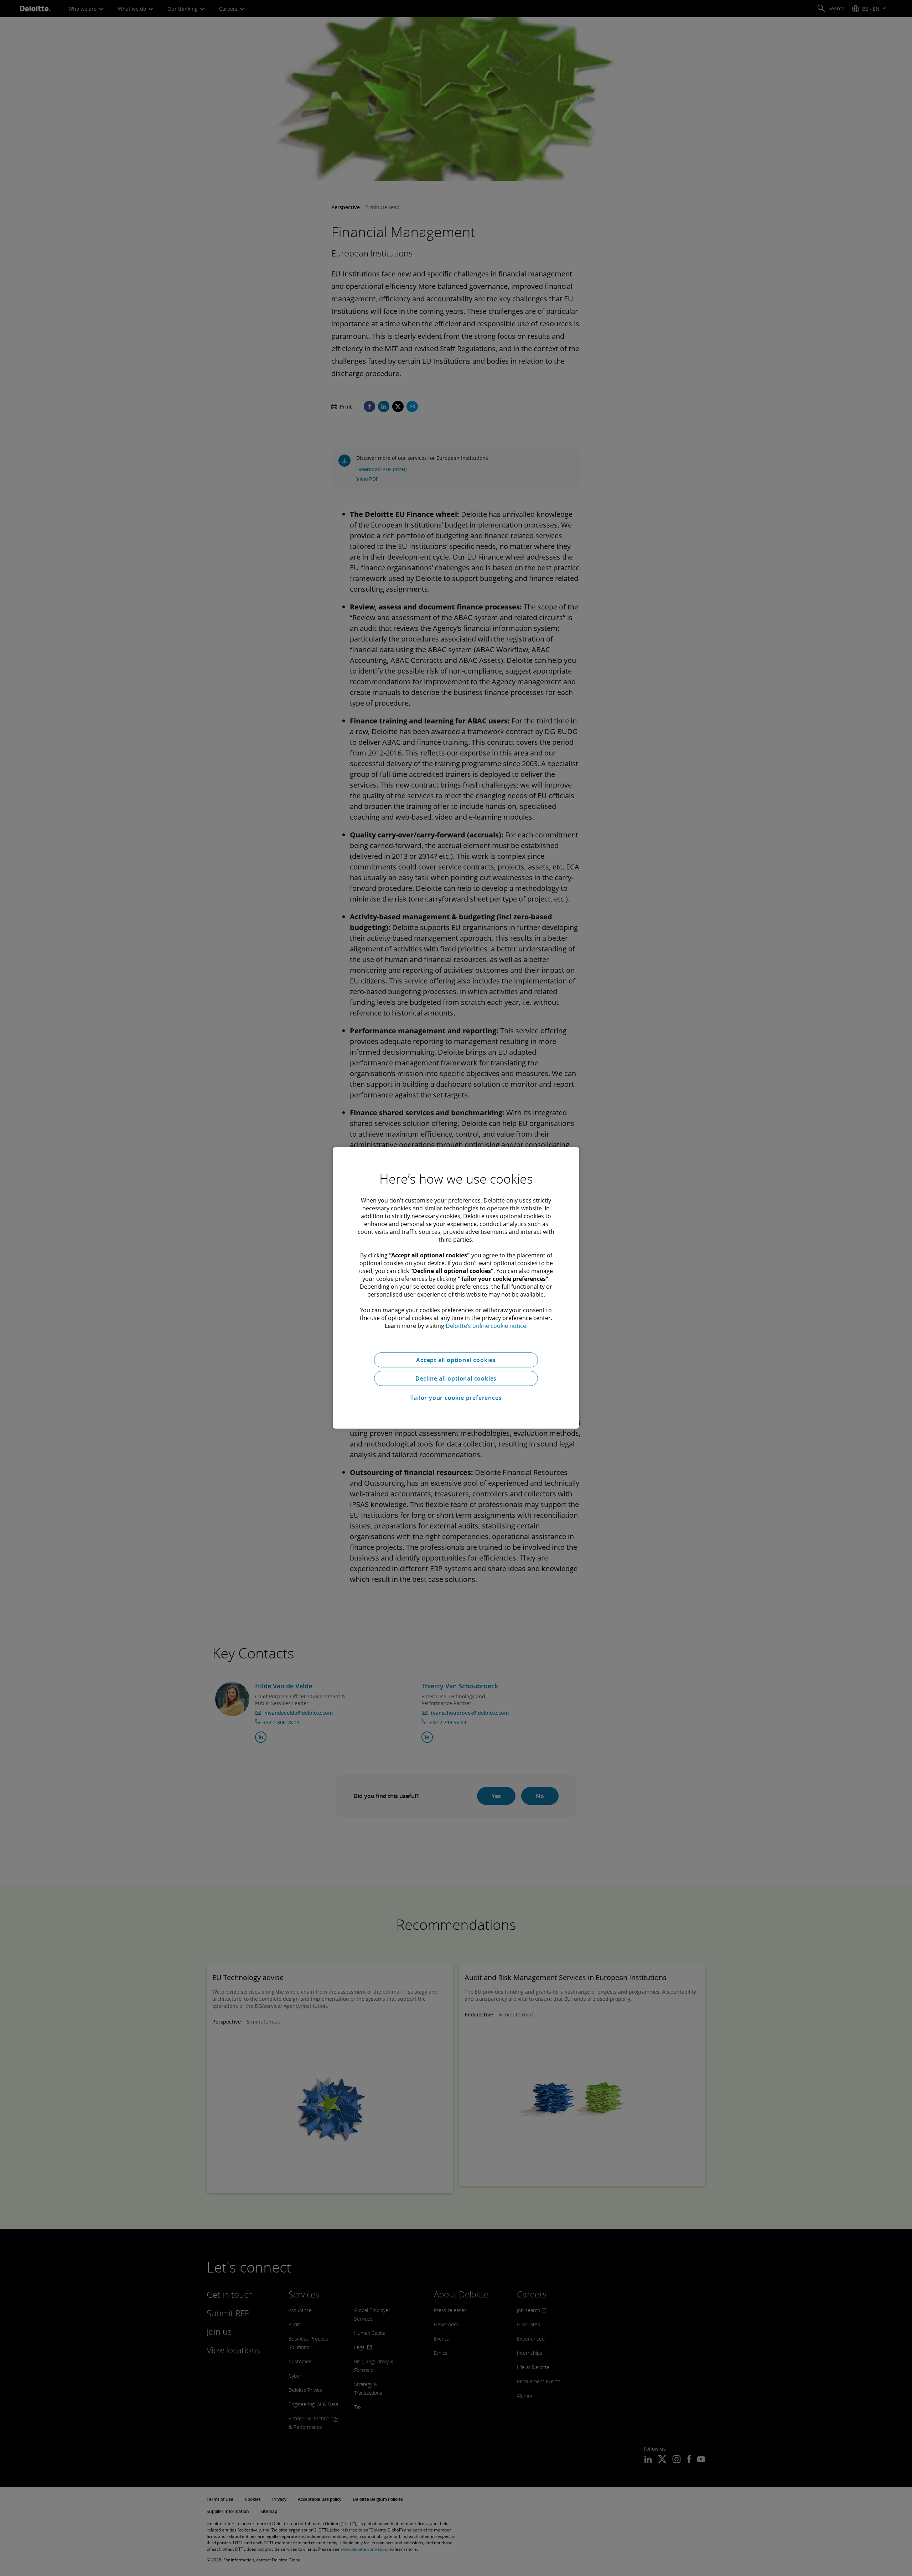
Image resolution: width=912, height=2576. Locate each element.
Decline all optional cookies (456, 1378)
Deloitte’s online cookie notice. (487, 1326)
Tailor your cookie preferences (456, 1398)
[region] (456, 1288)
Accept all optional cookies (456, 1360)
